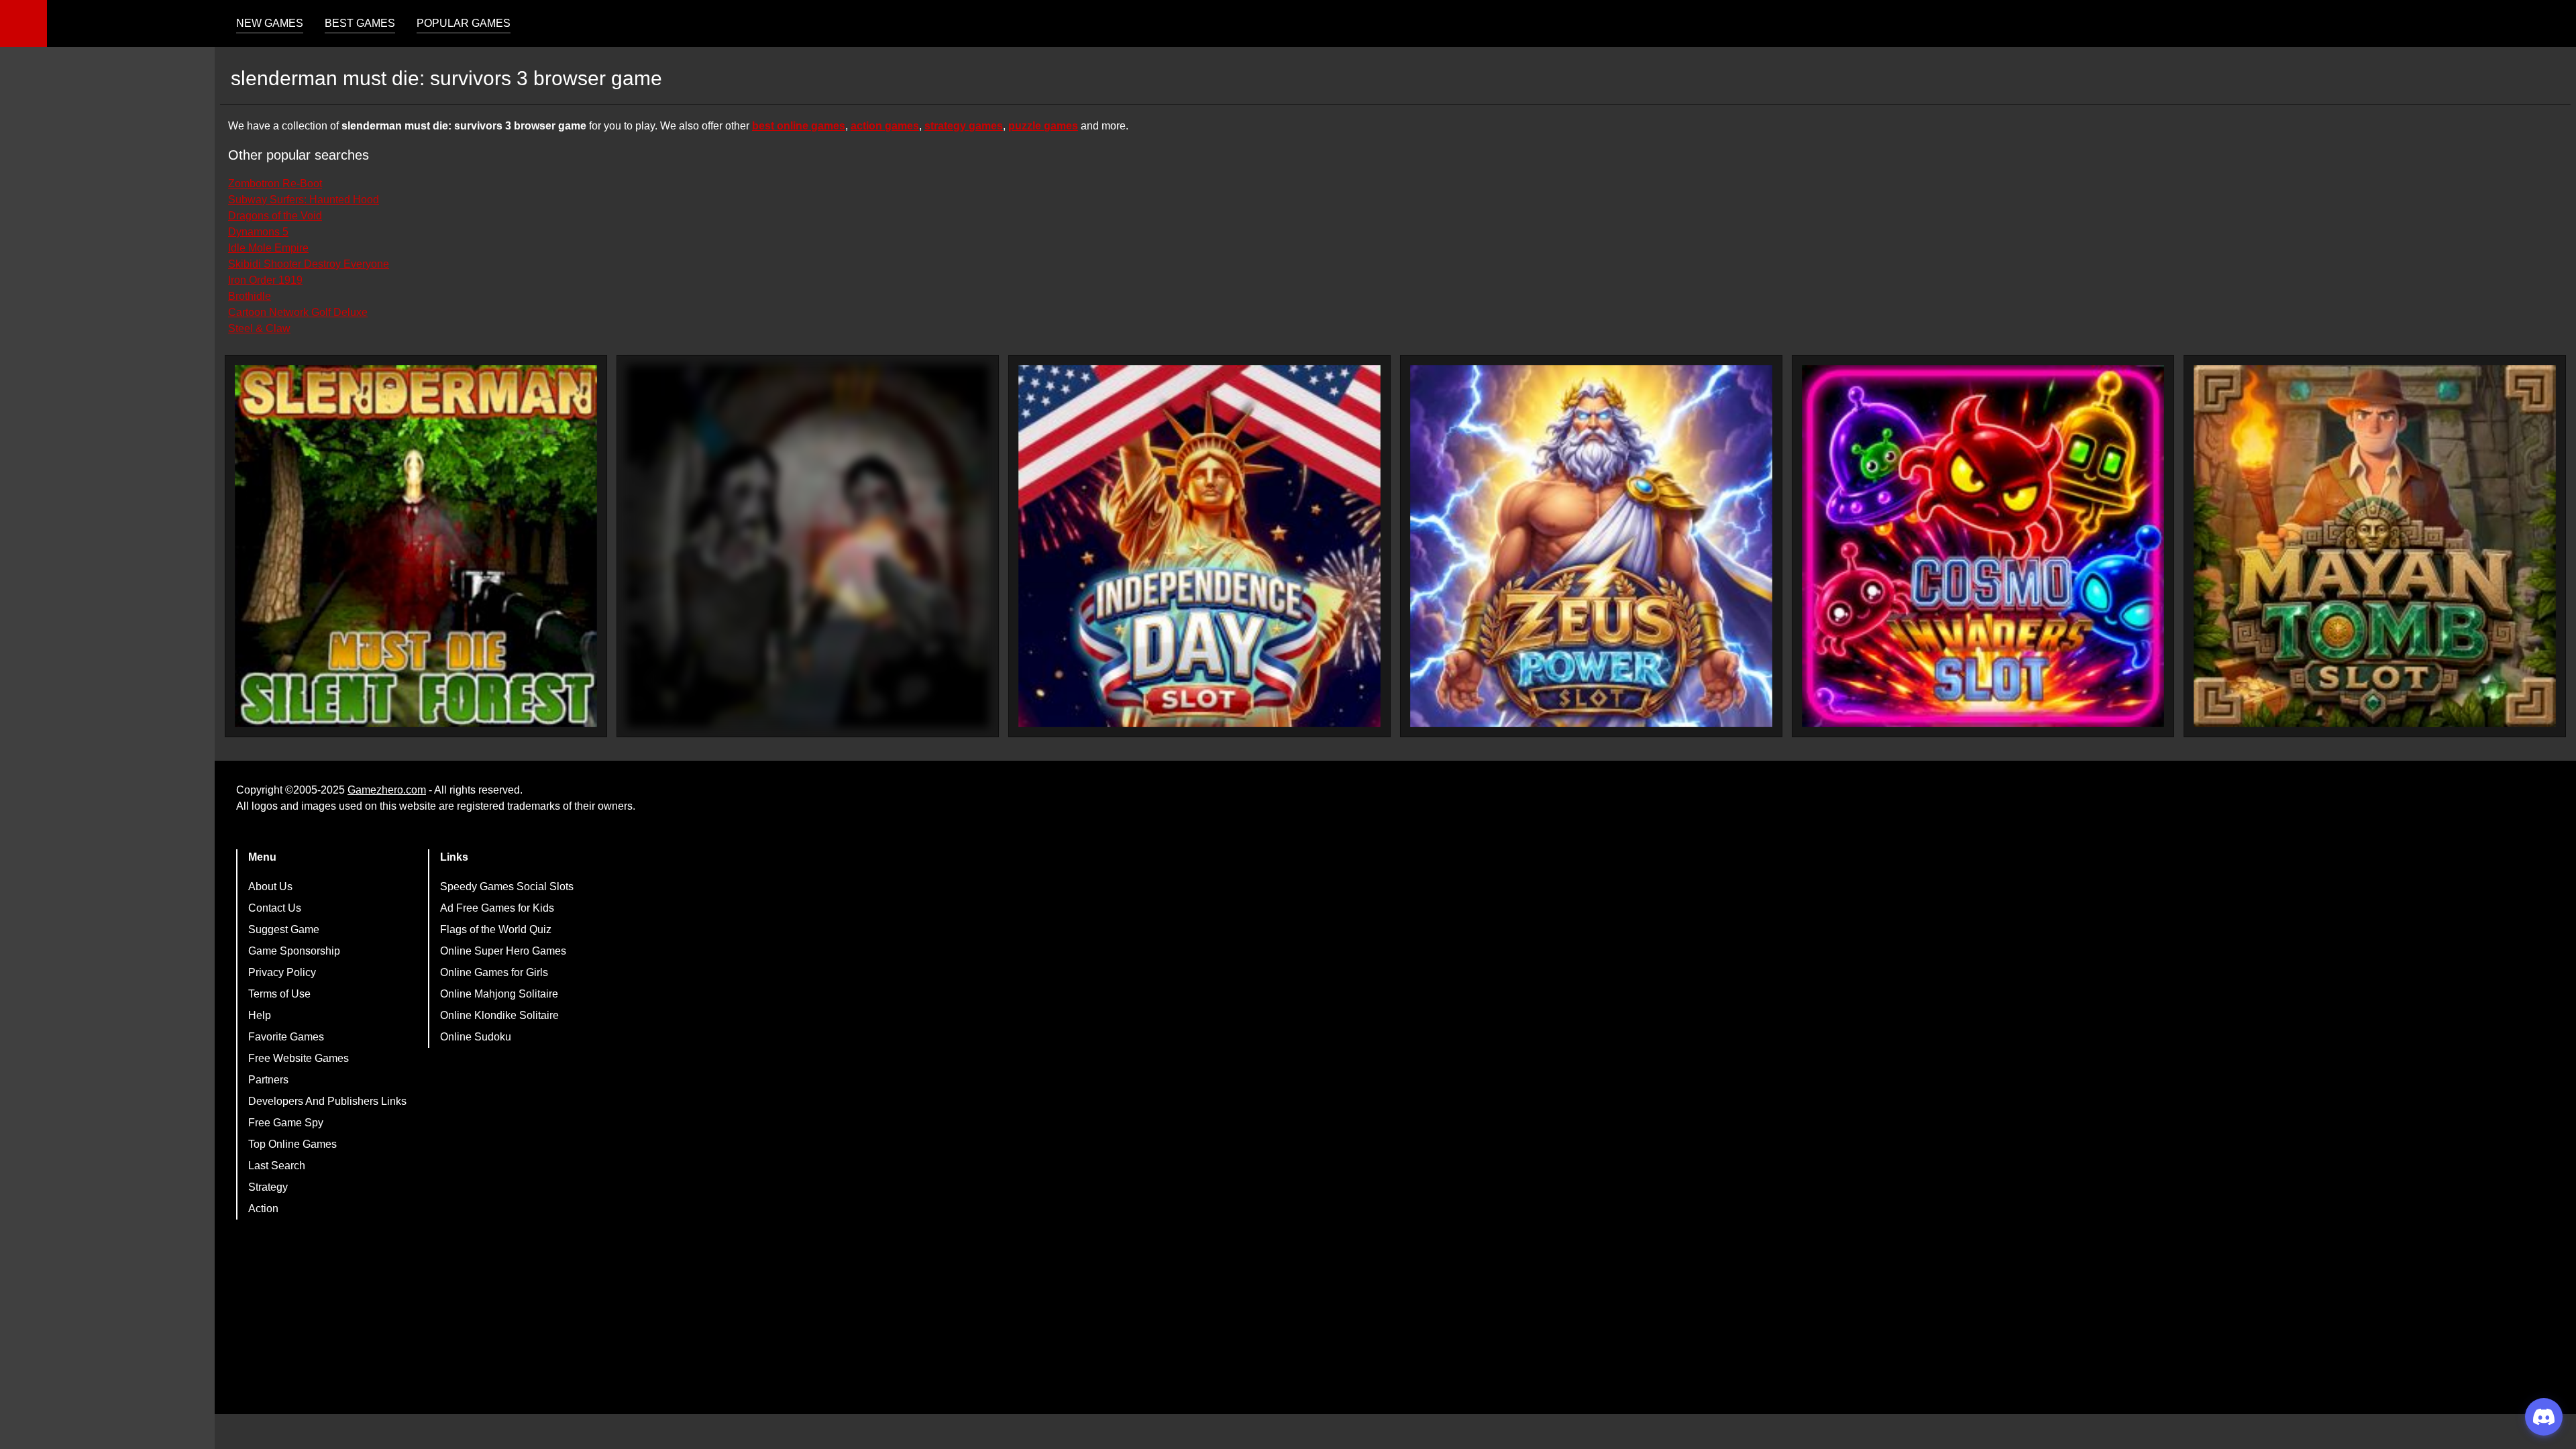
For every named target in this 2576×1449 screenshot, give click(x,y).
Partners (268, 1080)
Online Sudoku (476, 1037)
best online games (799, 126)
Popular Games (464, 23)
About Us (270, 887)
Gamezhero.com (387, 790)
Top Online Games (292, 1144)
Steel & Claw (259, 328)
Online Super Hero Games (503, 951)
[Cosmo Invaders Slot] (1983, 546)
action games (885, 126)
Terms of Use (279, 994)
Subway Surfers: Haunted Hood (304, 200)
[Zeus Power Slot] (1591, 546)
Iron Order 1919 (265, 280)
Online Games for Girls (494, 972)
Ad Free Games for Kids (497, 908)
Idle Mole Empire (268, 248)
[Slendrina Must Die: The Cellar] (808, 546)
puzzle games (1043, 126)
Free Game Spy (286, 1123)
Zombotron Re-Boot (275, 183)
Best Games (360, 23)
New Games (270, 23)
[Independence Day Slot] (1199, 546)
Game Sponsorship (294, 951)
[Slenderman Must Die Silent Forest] (416, 546)
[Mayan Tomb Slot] (2375, 546)
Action (263, 1209)
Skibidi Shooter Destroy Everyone (309, 264)
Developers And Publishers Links (327, 1101)
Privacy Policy (282, 972)
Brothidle (250, 296)
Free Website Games (299, 1058)
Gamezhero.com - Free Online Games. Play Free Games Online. (131, 23)
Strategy (268, 1187)
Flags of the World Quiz (496, 929)
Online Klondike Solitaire (499, 1015)
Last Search (277, 1166)
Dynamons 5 (258, 232)
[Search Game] (2554, 26)
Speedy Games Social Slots (507, 887)
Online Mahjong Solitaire (499, 994)
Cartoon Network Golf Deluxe (298, 312)
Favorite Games (286, 1037)
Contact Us (275, 908)
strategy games (964, 126)
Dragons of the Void (275, 216)
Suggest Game (284, 929)
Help (260, 1015)
